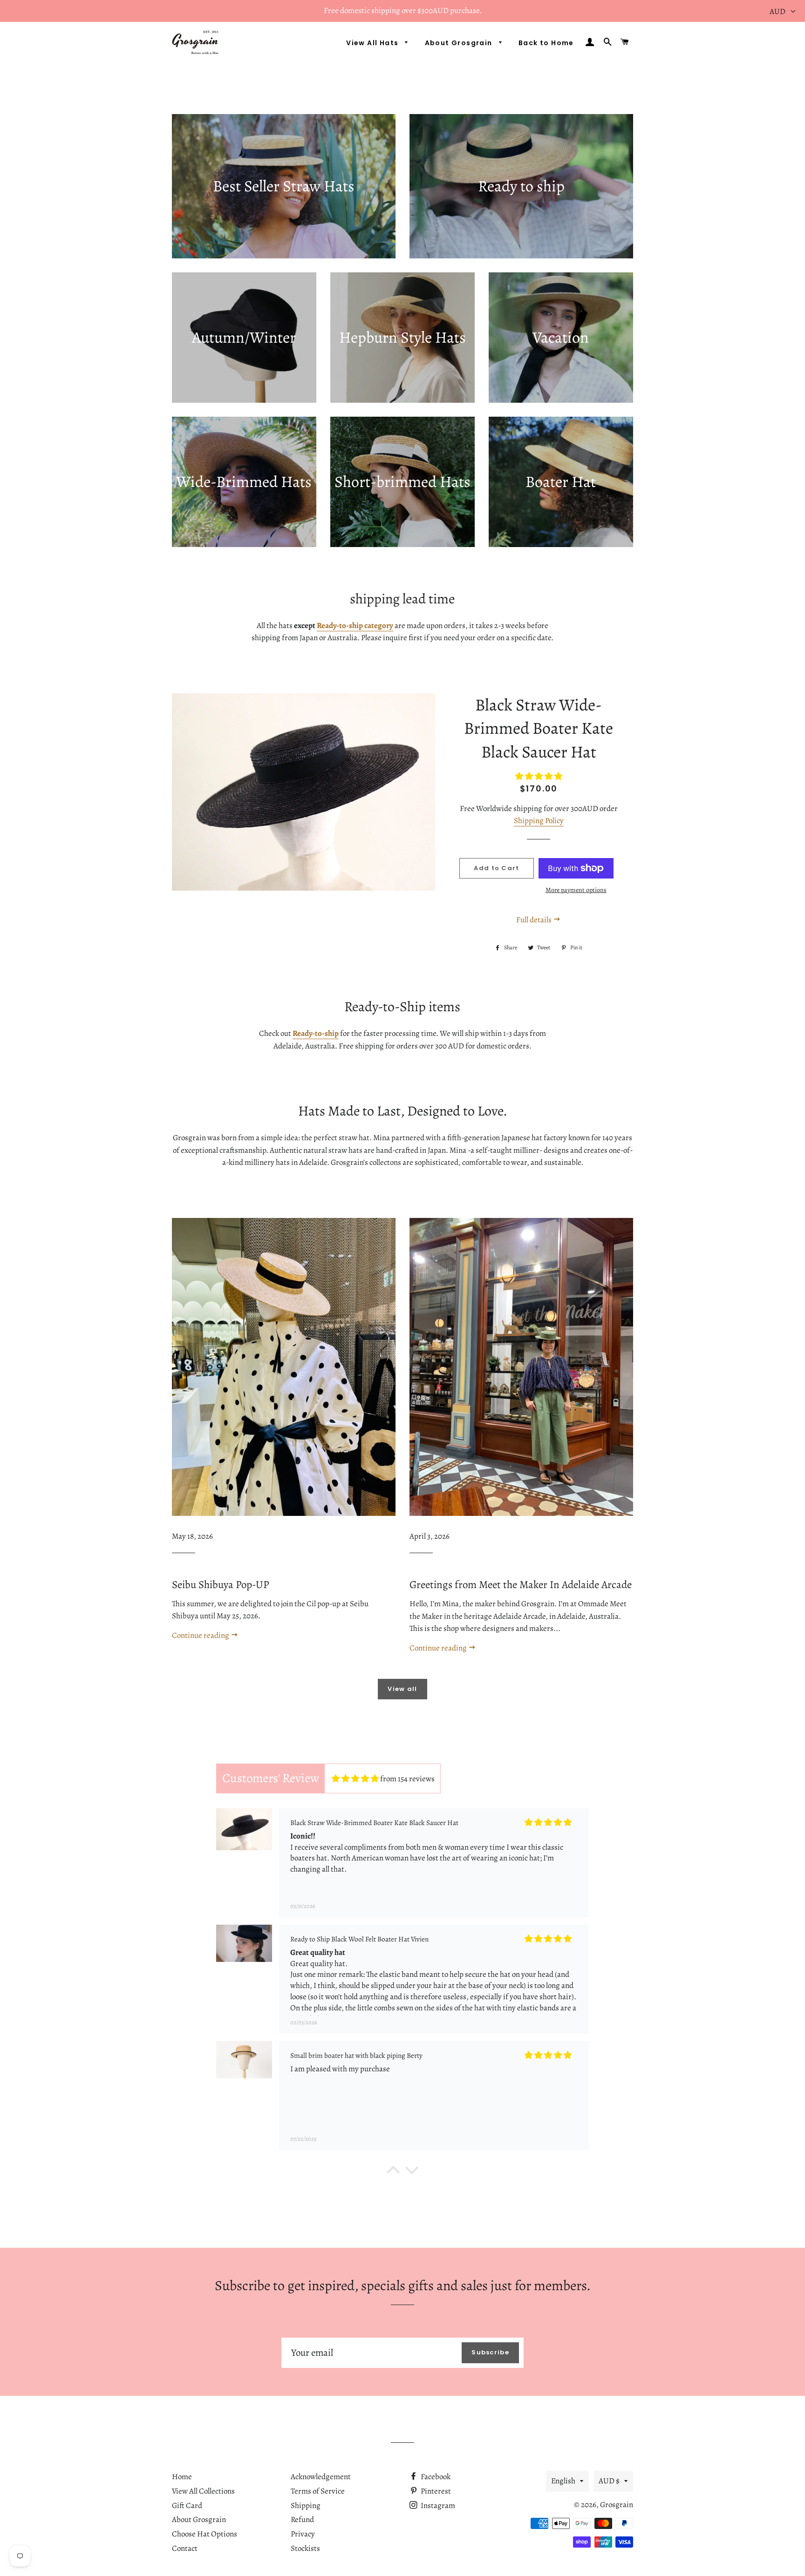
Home (182, 2477)
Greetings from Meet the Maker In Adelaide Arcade (521, 1585)
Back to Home (546, 43)
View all (402, 1689)
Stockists (305, 2548)
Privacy (303, 2534)
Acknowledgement (321, 2477)
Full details (535, 920)
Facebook (435, 2477)
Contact (185, 2548)
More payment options (576, 890)
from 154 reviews (407, 1779)
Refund (302, 2519)
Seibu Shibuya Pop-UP (221, 1585)
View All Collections (203, 2491)
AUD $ (609, 2481)
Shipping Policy (539, 821)
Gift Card (187, 2505)
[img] (355, 1779)
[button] (393, 2172)
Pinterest (435, 2491)
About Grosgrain (460, 43)
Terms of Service (318, 2491)
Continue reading (201, 1635)
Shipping (306, 2505)
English (563, 2481)
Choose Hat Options (205, 2534)
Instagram (437, 2505)
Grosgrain (617, 2505)
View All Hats (373, 43)
